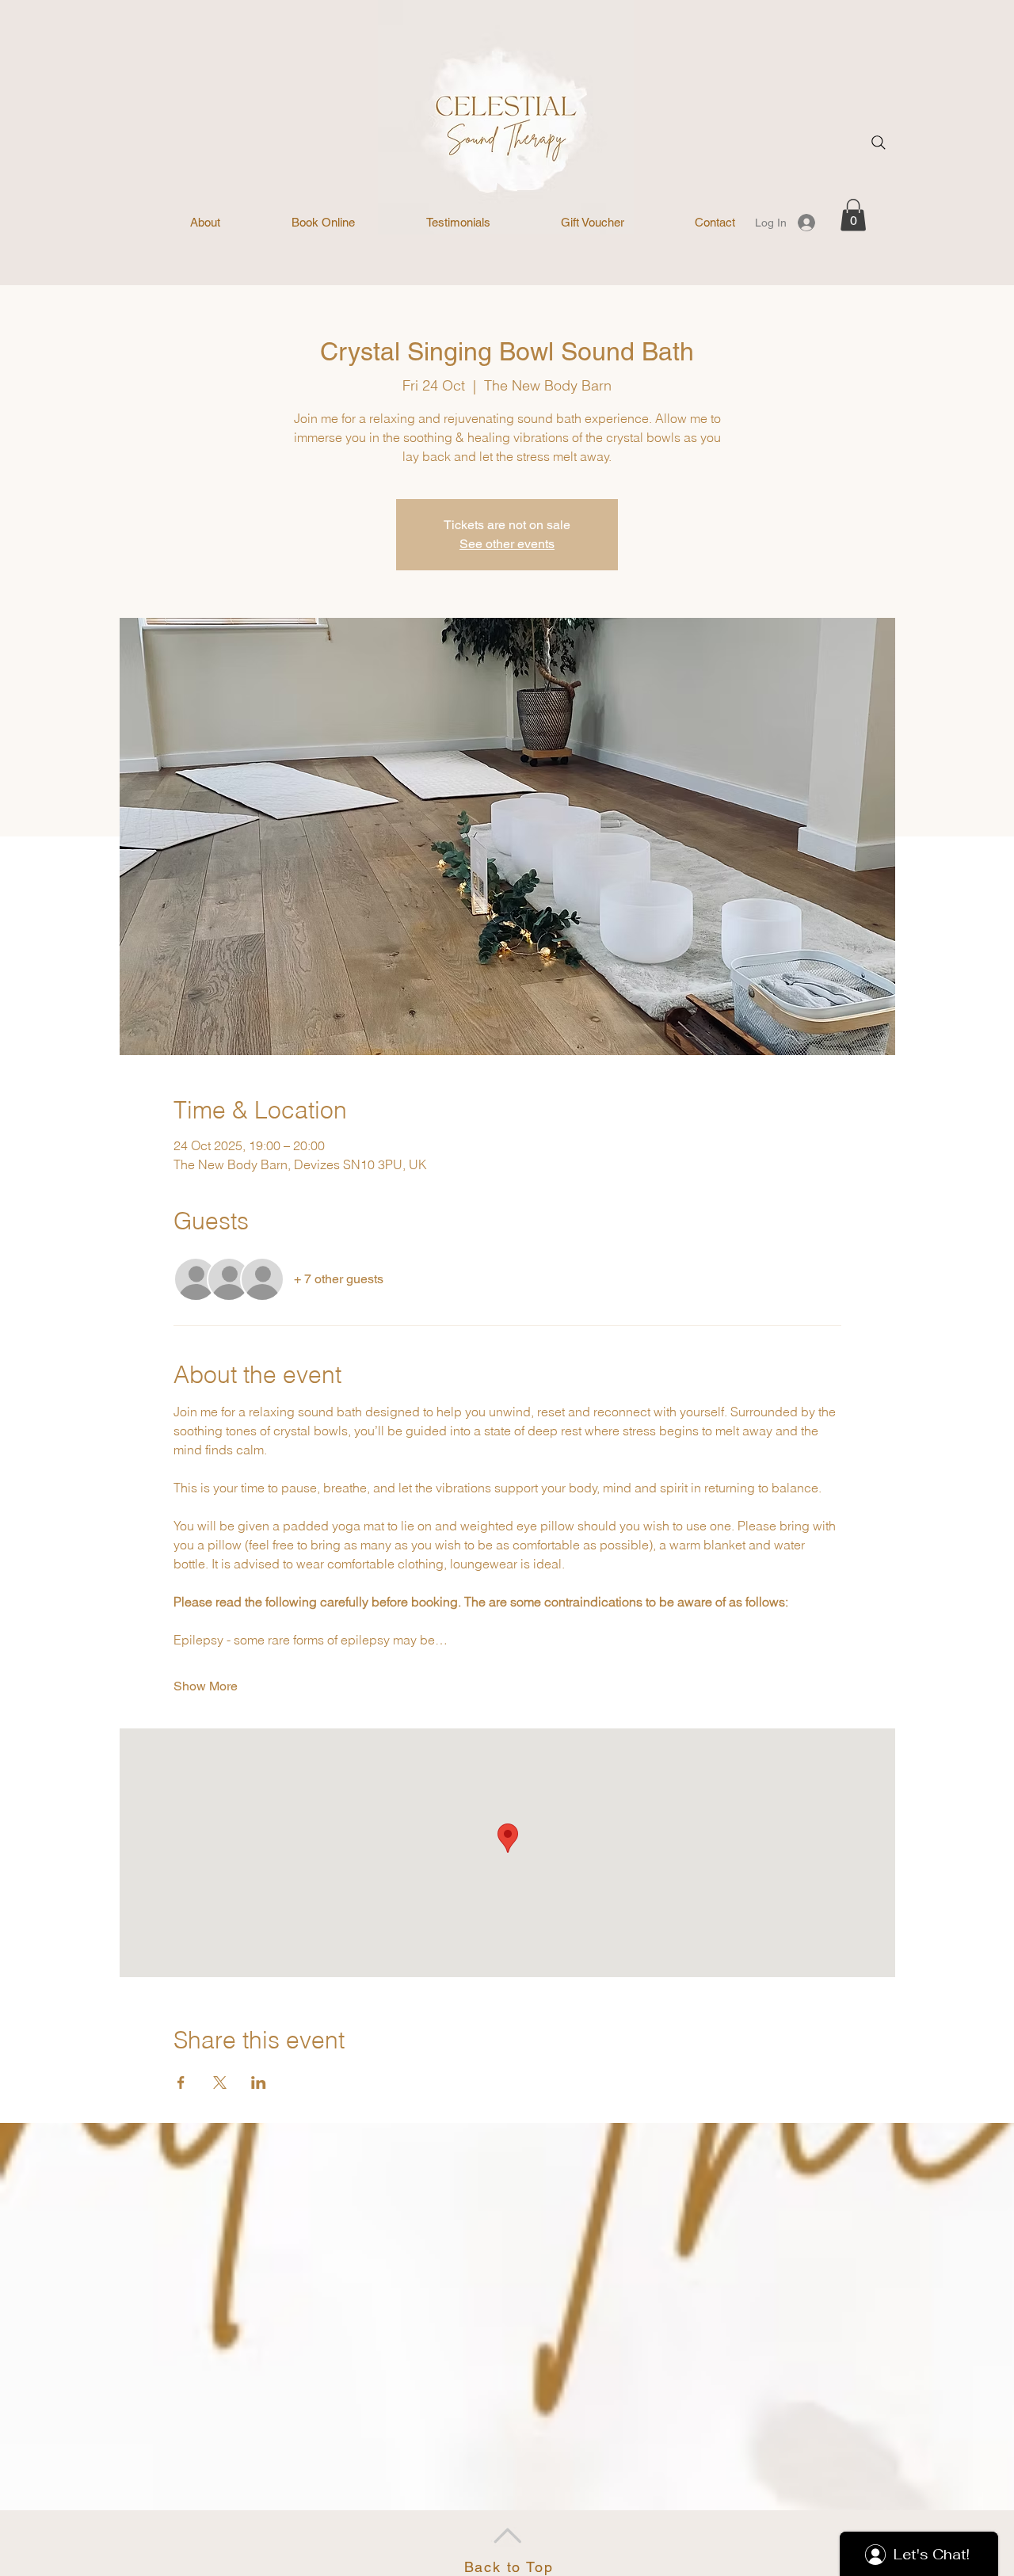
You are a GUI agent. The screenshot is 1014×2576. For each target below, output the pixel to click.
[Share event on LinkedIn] (259, 2083)
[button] (853, 215)
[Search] (879, 143)
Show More (206, 1686)
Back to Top (509, 2567)
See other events (507, 544)
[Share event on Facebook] (181, 2083)
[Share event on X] (220, 2083)
